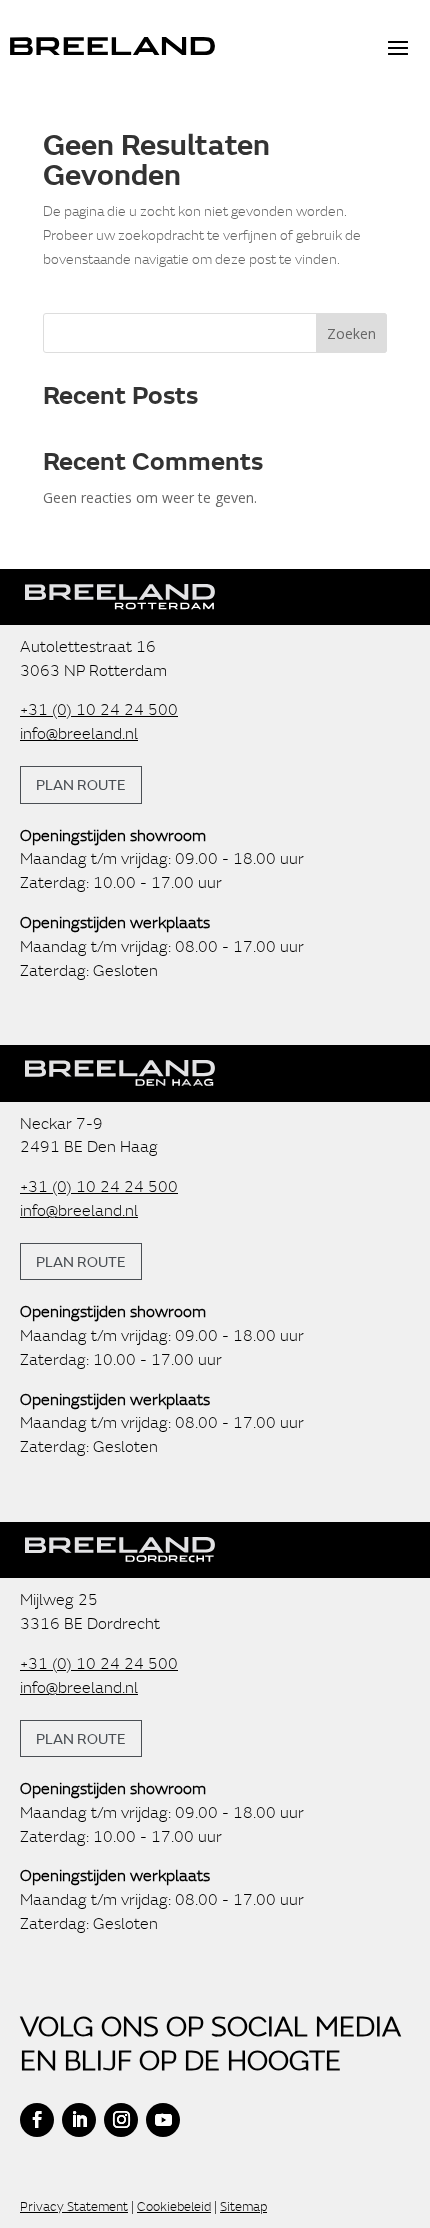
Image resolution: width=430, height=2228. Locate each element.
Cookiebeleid (174, 2206)
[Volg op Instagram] (121, 2120)
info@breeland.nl (79, 733)
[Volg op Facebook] (37, 2120)
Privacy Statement (74, 2206)
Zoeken (351, 333)
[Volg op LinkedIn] (79, 2120)
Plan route (81, 784)
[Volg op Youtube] (163, 2120)
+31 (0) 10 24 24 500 (99, 709)
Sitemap (243, 2206)
